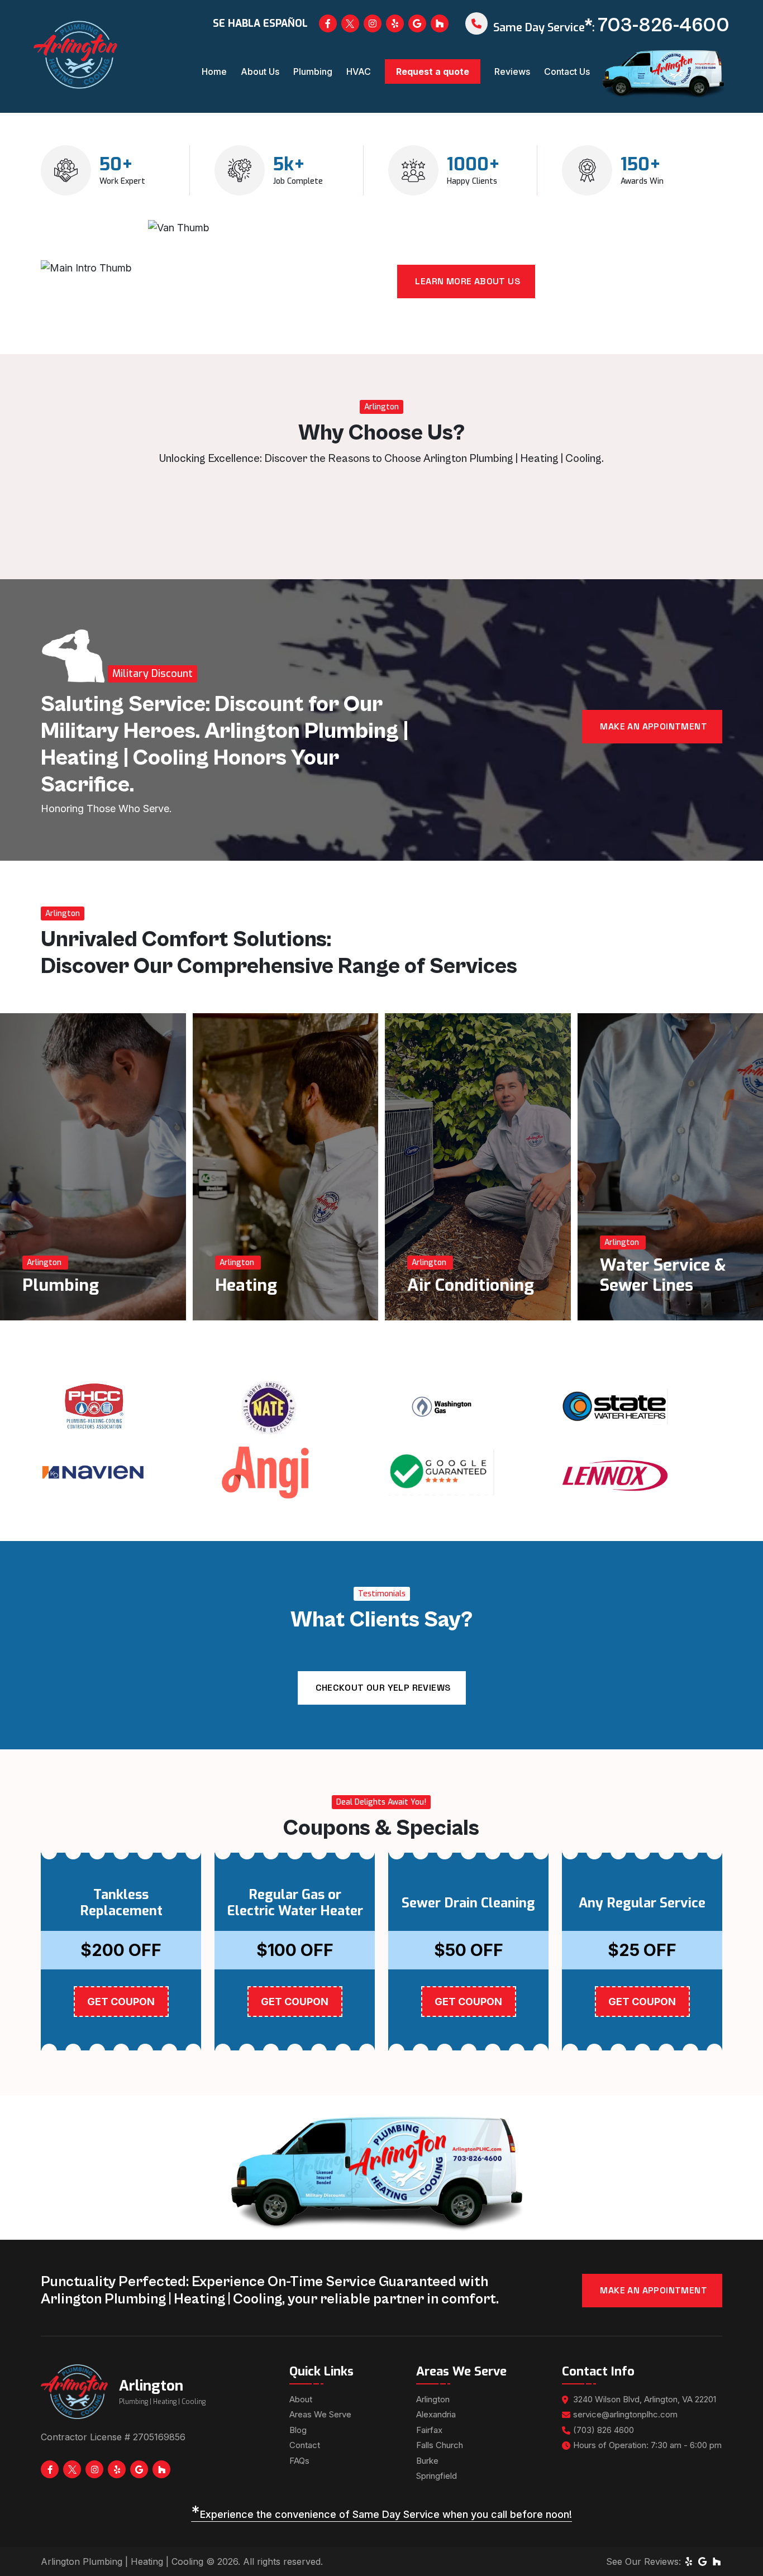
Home (214, 71)
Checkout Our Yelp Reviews (383, 1688)
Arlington (433, 2399)
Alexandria (436, 2414)
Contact (305, 2445)
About (301, 2399)
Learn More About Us (468, 281)
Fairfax (429, 2430)
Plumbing (313, 71)
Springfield (437, 2476)
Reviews (512, 71)
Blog (298, 2430)
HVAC (359, 71)
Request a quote (433, 71)
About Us (260, 71)
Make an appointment (654, 726)
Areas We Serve (320, 2414)
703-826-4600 (664, 26)
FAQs (299, 2461)
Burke (427, 2461)
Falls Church (440, 2445)
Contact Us (567, 71)
